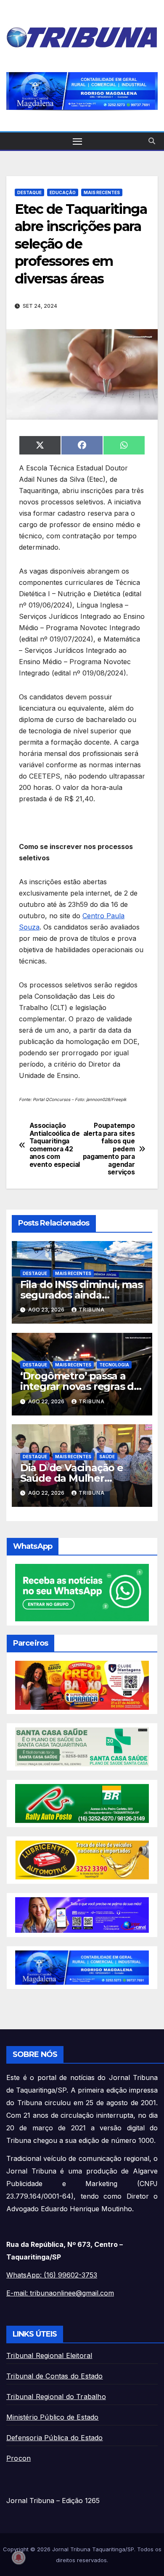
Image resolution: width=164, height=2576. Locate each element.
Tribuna (92, 1310)
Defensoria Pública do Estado (55, 2438)
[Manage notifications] (19, 2558)
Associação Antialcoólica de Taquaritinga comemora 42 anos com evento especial (55, 1145)
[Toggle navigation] (77, 141)
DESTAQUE (29, 192)
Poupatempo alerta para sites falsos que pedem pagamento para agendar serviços (109, 1149)
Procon (19, 2458)
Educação (63, 192)
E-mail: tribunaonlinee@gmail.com (60, 2293)
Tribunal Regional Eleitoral (49, 2355)
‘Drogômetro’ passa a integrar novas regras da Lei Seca (80, 1386)
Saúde (107, 1457)
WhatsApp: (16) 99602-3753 (52, 2275)
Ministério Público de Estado (53, 2417)
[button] (82, 91)
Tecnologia (114, 1365)
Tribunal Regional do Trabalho (56, 2397)
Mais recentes (102, 192)
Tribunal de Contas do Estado (55, 2376)
